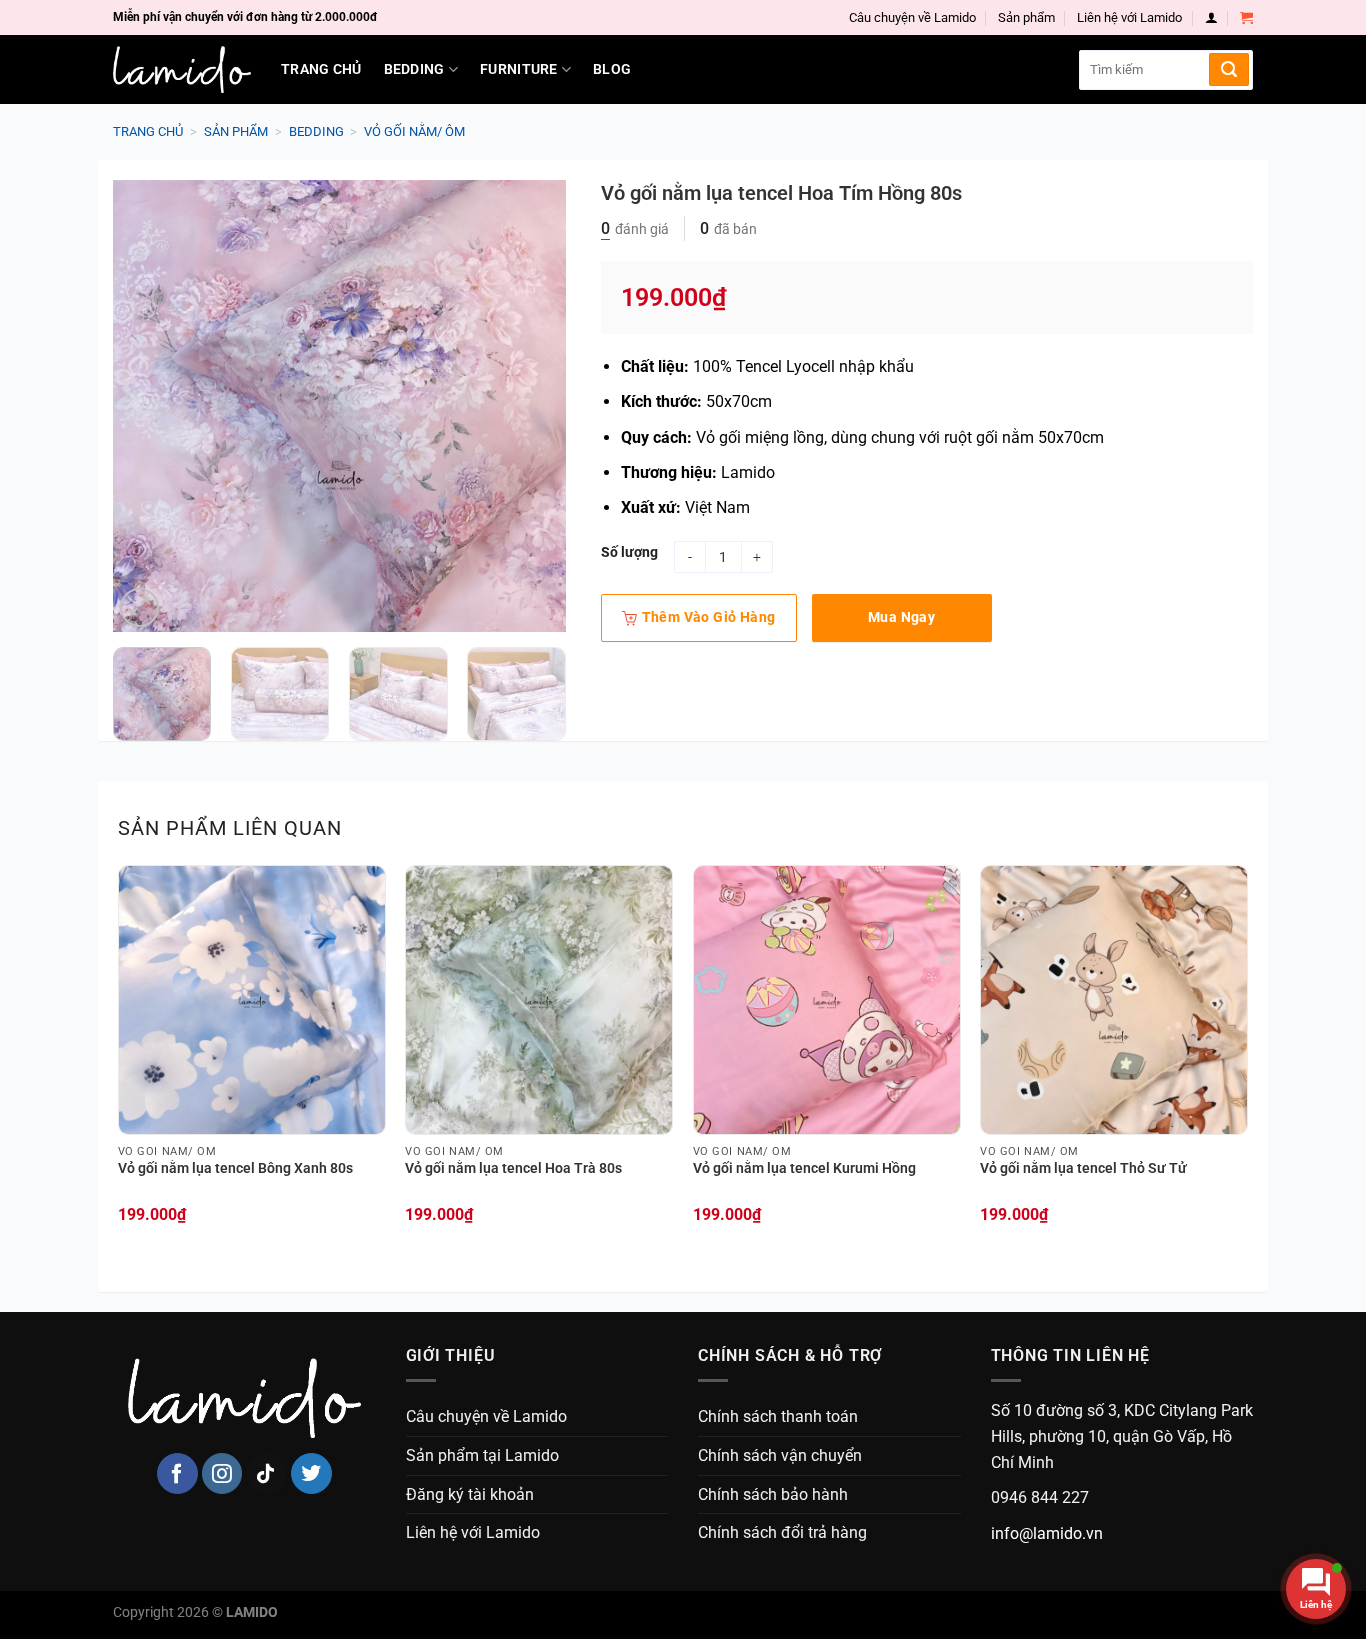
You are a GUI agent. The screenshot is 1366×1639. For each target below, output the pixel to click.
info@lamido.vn (1047, 1533)
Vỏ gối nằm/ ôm (414, 131)
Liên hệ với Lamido (1129, 17)
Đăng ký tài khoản (470, 1494)
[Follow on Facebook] (177, 1473)
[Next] (531, 406)
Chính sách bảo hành (773, 1494)
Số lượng (629, 552)
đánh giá (635, 229)
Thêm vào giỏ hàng (709, 617)
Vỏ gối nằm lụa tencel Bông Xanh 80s (235, 1168)
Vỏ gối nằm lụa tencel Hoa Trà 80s (513, 1168)
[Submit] (1229, 69)
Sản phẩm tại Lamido (482, 1455)
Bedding (414, 69)
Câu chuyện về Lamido (912, 17)
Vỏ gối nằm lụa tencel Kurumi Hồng (804, 1168)
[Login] (1211, 17)
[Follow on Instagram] (222, 1473)
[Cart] (1246, 17)
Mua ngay (901, 617)
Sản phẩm (1026, 17)
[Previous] (147, 406)
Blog (612, 69)
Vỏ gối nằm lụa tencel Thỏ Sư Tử (1083, 1168)
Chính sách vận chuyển (780, 1455)
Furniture (519, 69)
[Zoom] (139, 607)
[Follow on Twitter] (311, 1473)
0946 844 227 (1040, 1497)
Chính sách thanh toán (778, 1416)
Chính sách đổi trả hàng (782, 1532)
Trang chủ (321, 69)
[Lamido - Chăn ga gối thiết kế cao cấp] (182, 69)
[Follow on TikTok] (266, 1473)
